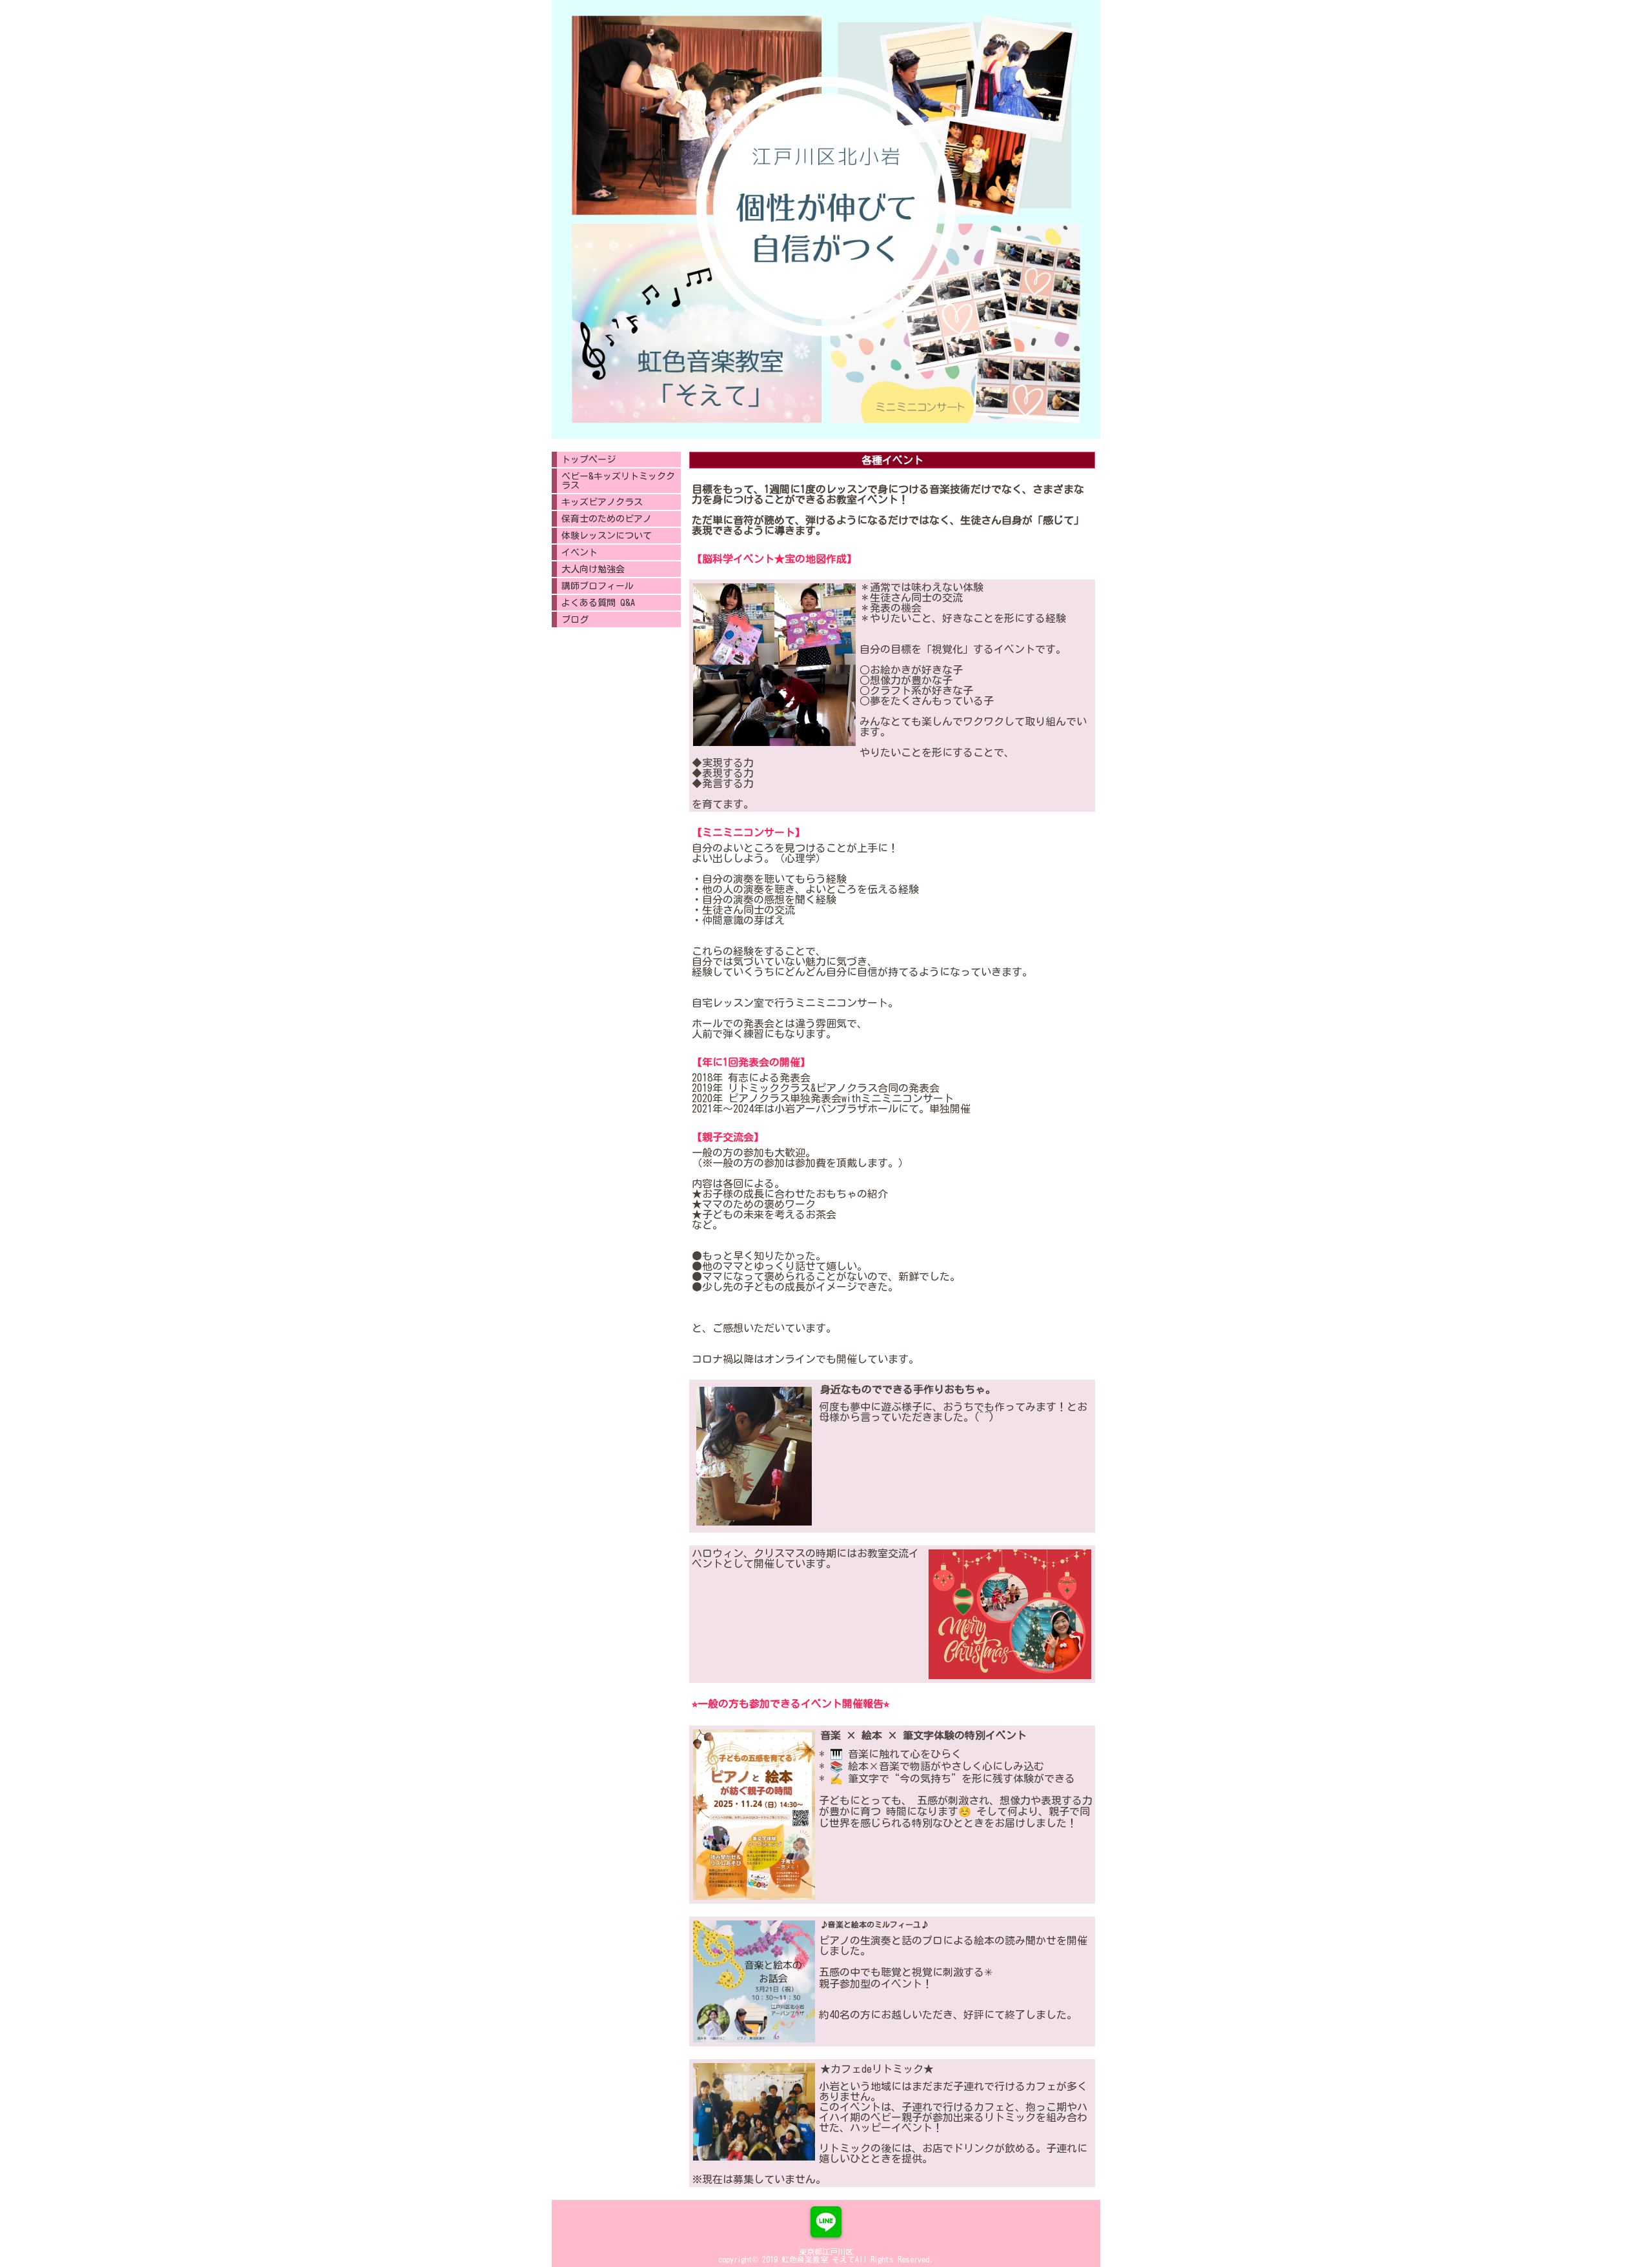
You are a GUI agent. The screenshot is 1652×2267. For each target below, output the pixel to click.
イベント (579, 552)
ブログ (575, 620)
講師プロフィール (598, 586)
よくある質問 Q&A (598, 603)
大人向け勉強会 (593, 569)
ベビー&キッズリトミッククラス (618, 481)
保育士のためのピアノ (607, 519)
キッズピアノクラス (602, 502)
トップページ (589, 459)
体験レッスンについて (607, 536)
